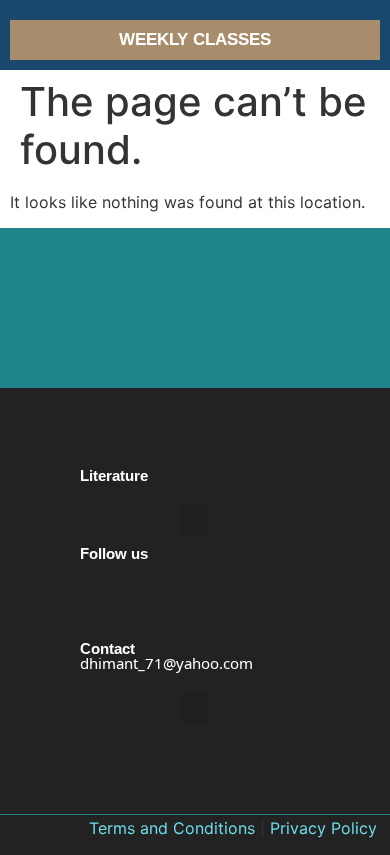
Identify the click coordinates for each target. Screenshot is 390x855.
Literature (114, 475)
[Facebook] (97, 628)
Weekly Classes (195, 39)
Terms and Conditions (172, 828)
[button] (195, 519)
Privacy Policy (323, 828)
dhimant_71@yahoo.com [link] (166, 663)
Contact (107, 648)
